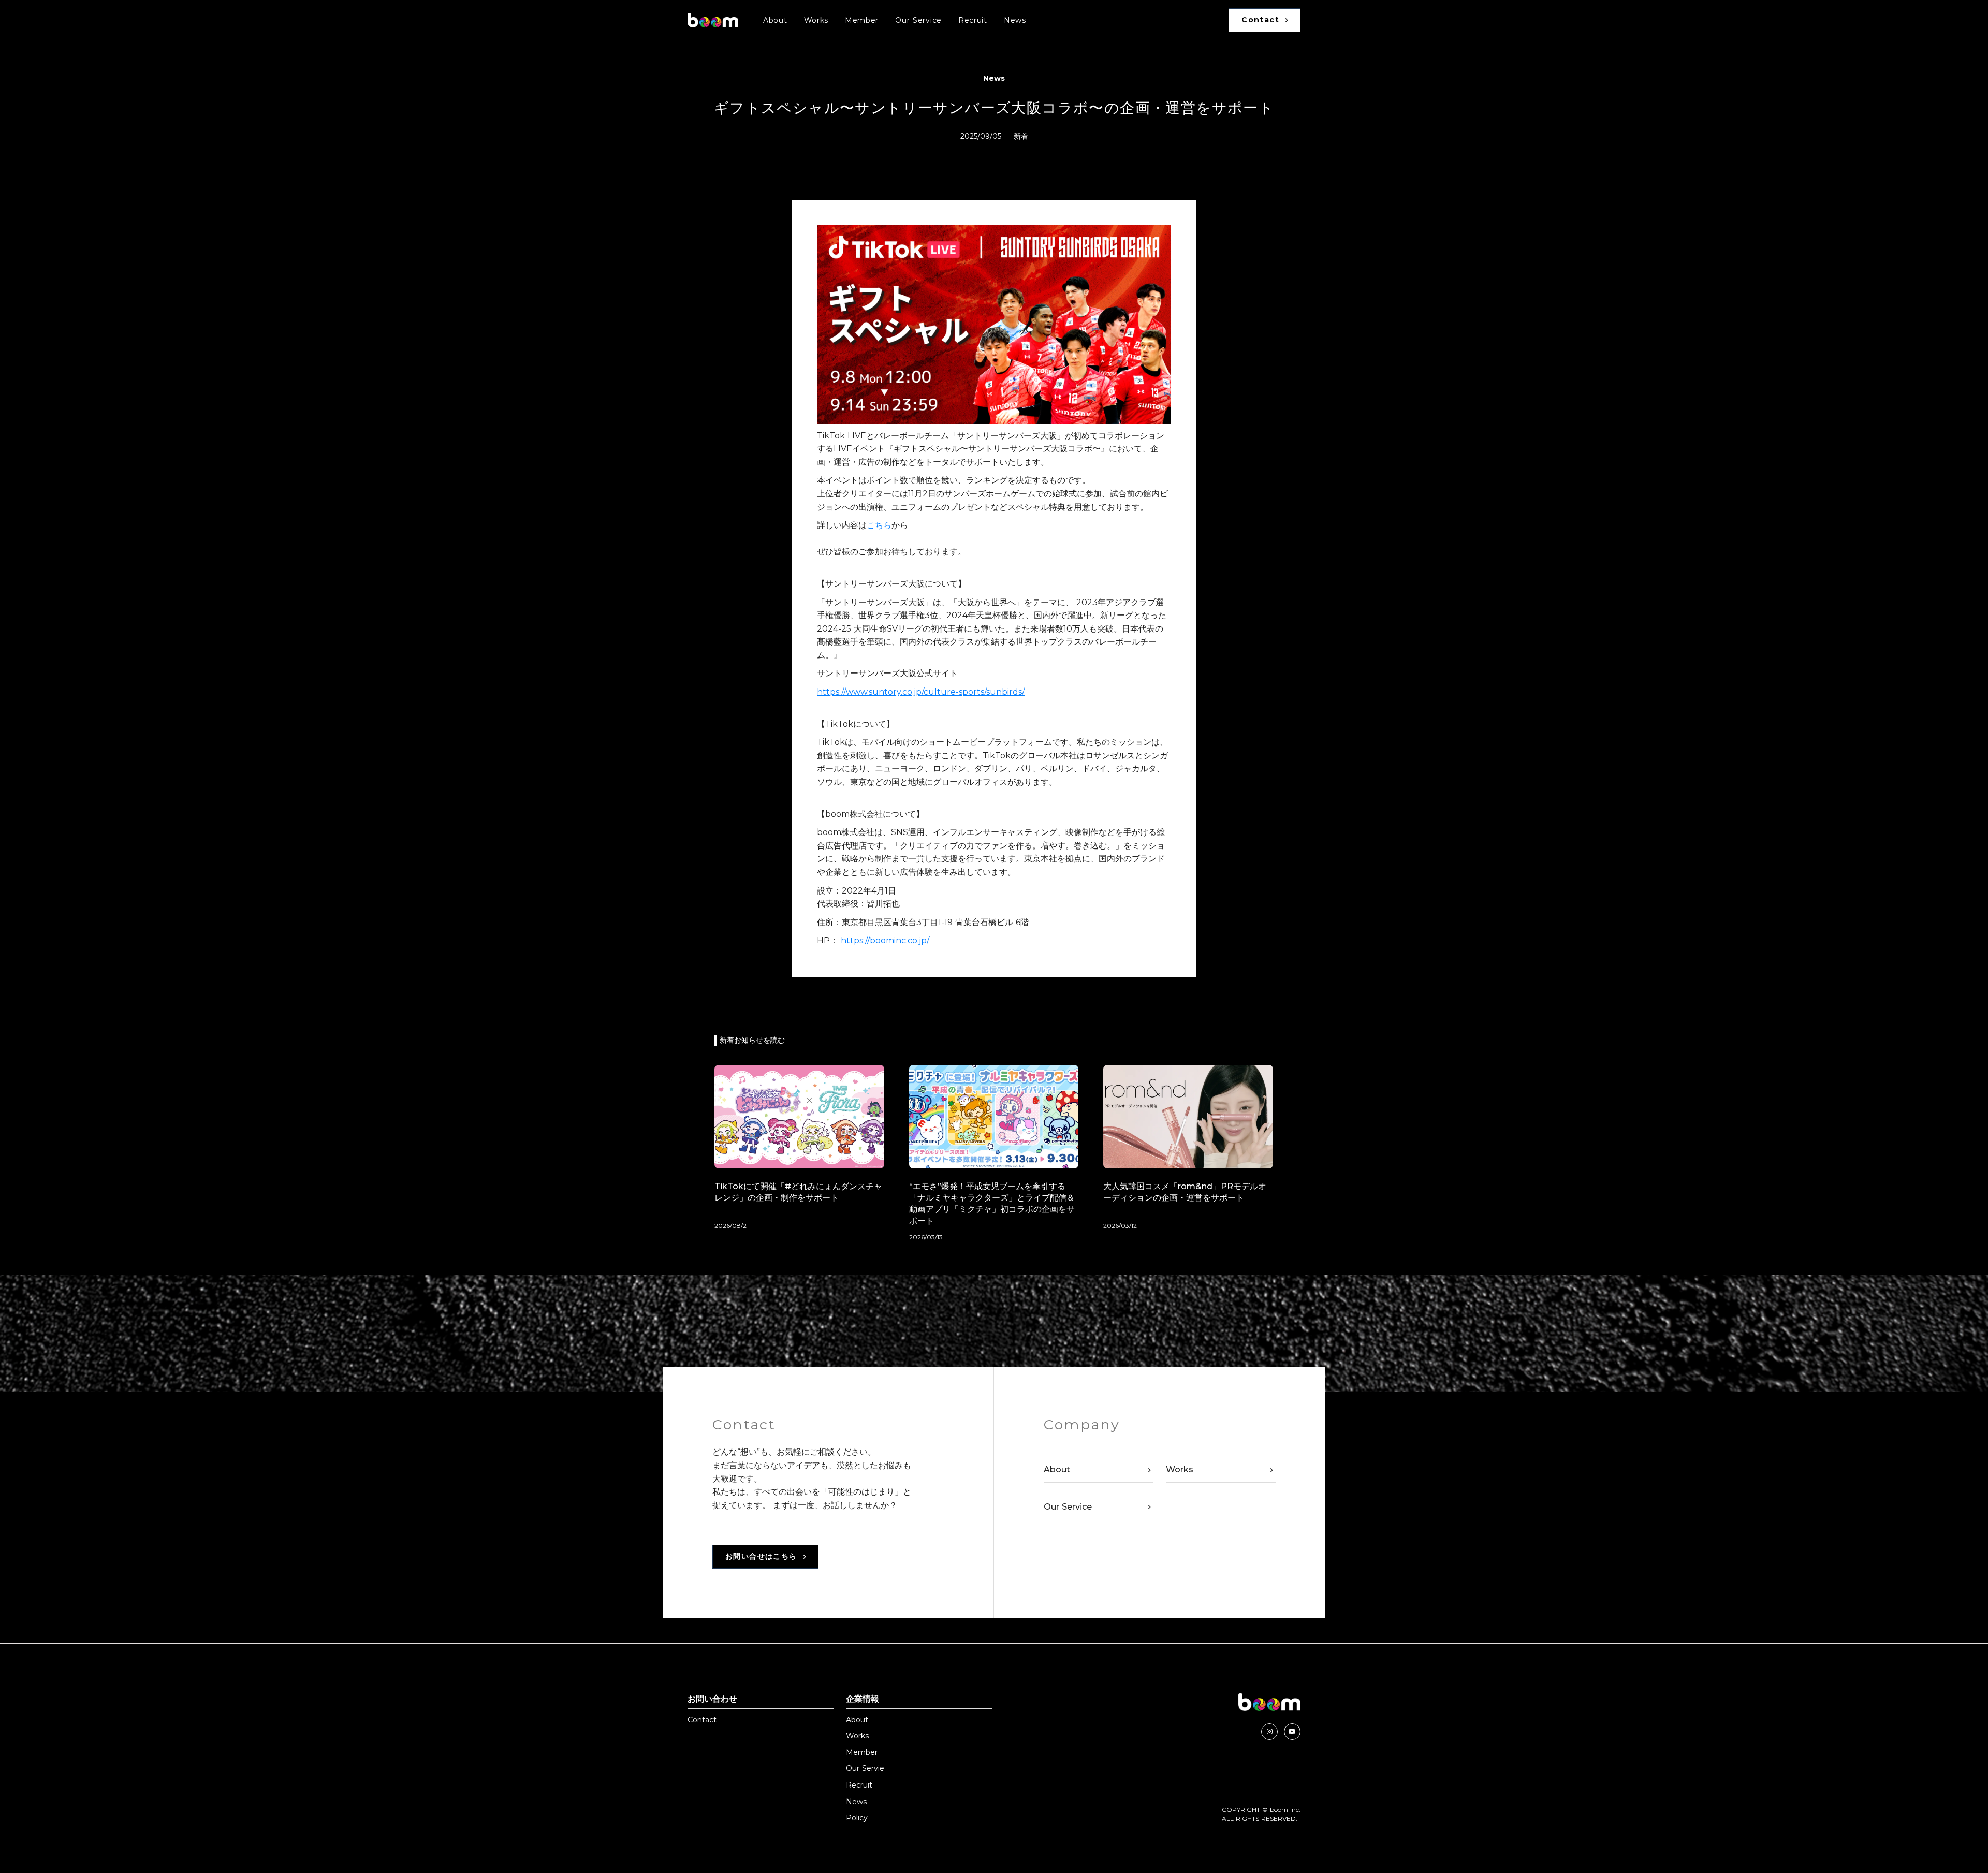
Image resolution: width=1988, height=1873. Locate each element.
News (1015, 20)
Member (862, 20)
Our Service (918, 20)
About (775, 20)
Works (816, 20)
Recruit (973, 20)
